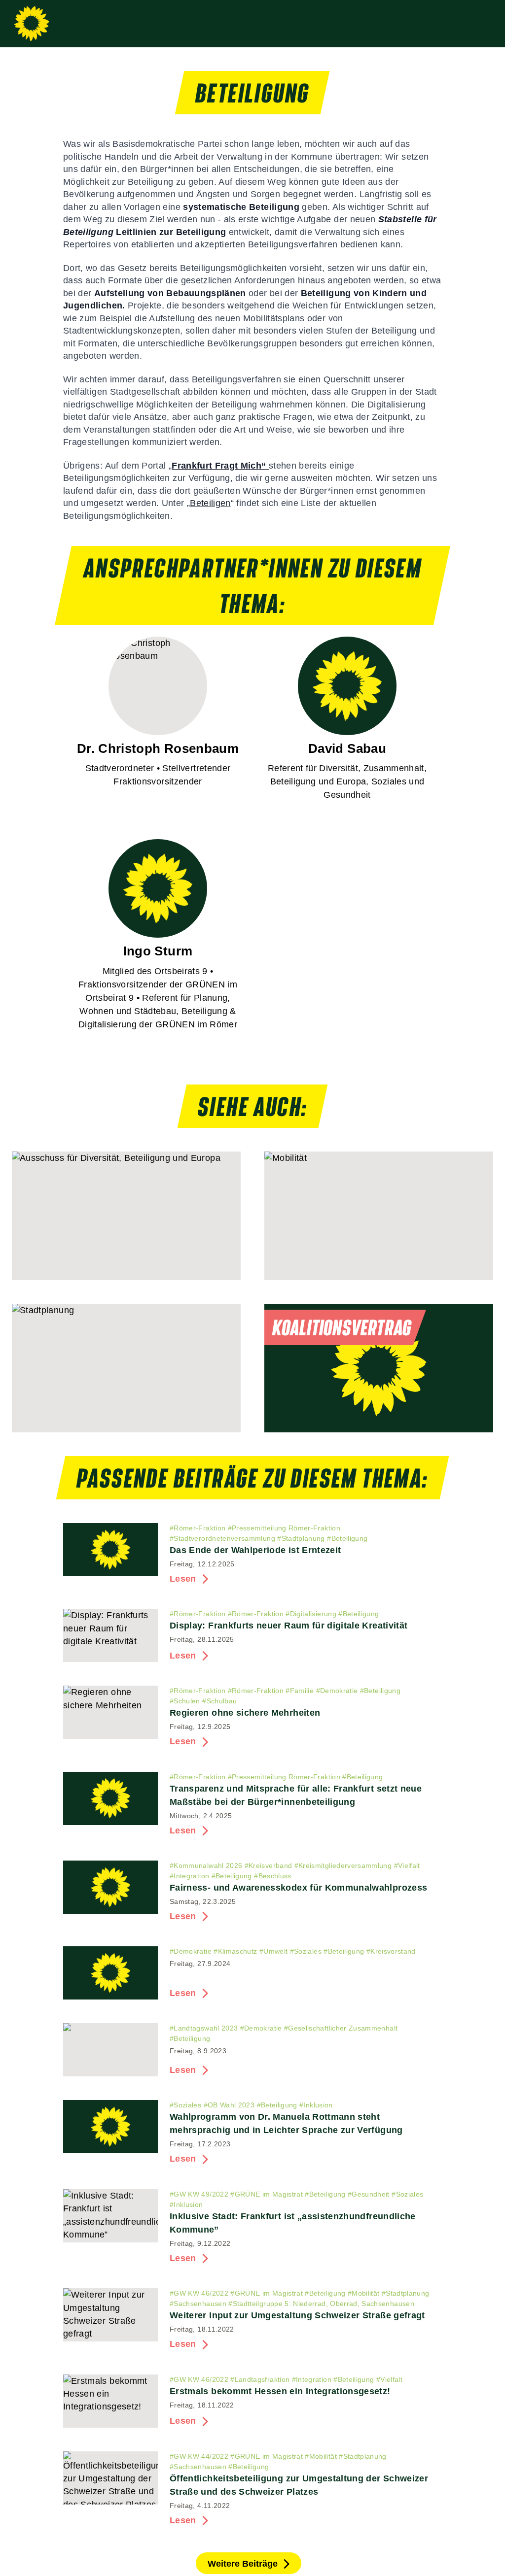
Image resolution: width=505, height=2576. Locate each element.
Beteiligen (210, 503)
